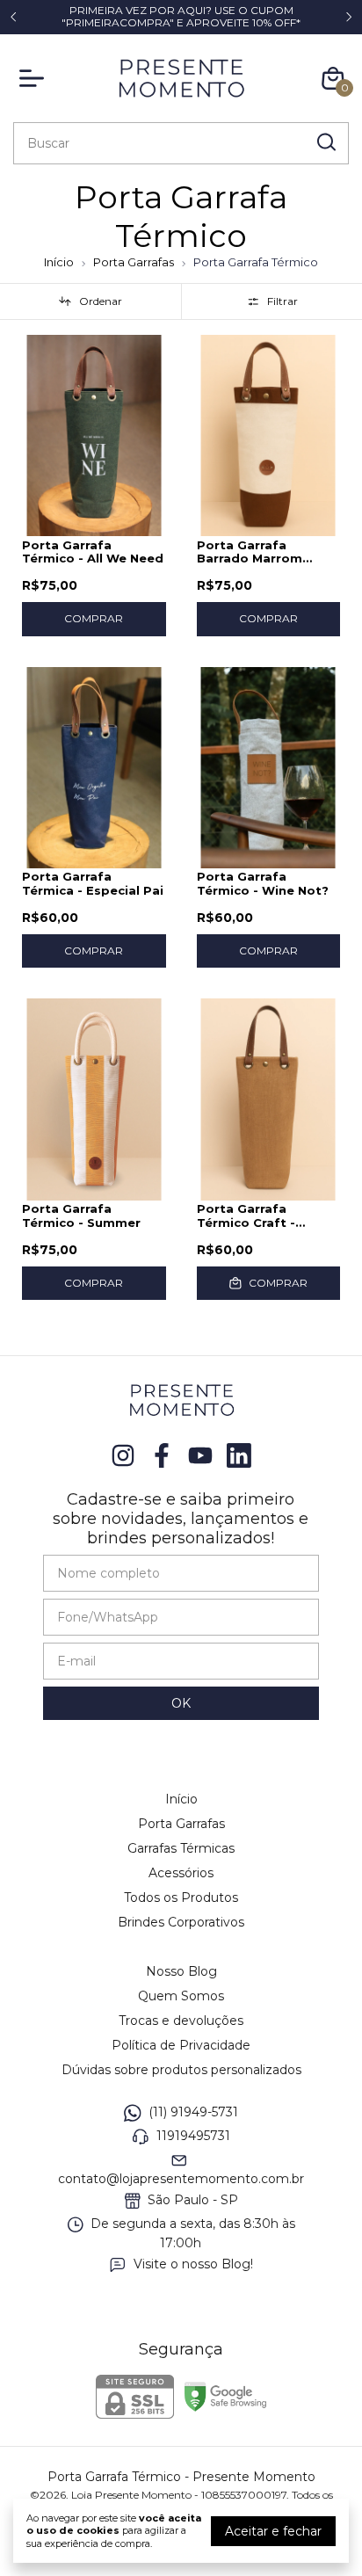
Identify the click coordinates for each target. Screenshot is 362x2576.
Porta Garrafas (134, 262)
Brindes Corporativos (181, 1922)
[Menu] (35, 78)
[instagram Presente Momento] (123, 1456)
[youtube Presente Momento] (200, 1456)
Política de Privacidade (181, 2045)
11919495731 (193, 2136)
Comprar (94, 618)
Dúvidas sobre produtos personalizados (181, 2070)
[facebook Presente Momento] (162, 1456)
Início (59, 262)
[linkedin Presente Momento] (239, 1456)
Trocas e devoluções (181, 2021)
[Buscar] (325, 142)
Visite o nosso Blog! (193, 2264)
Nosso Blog (181, 1971)
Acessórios (181, 1873)
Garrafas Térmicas (181, 1848)
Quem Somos (181, 1996)
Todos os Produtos (181, 1898)
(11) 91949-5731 (193, 2112)
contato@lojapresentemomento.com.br (181, 2179)
